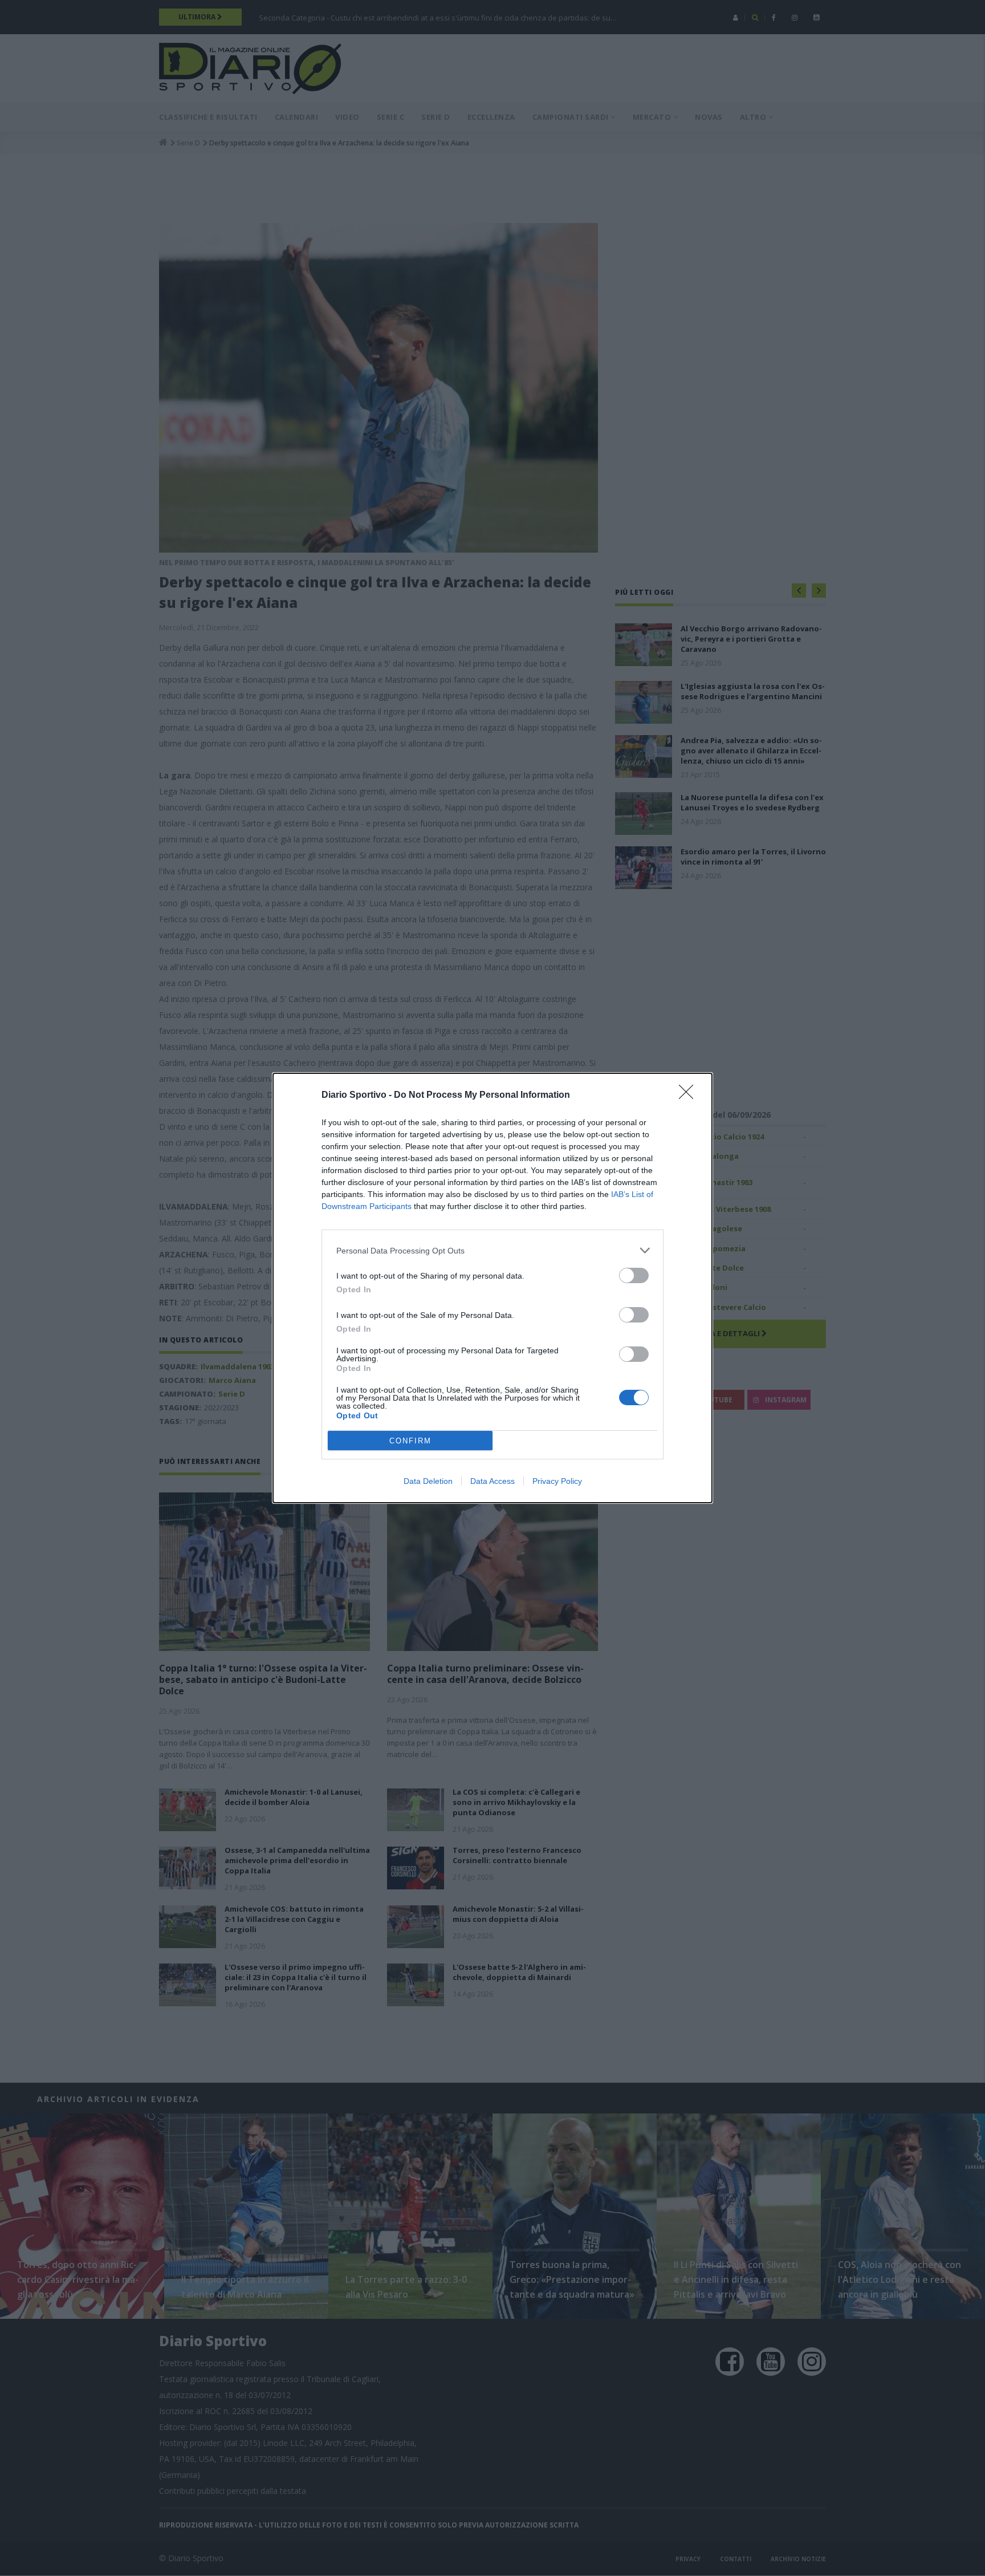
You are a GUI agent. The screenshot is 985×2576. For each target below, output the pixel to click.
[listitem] (492, 1250)
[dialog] (492, 1288)
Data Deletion (428, 1481)
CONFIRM (410, 1441)
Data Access (492, 1481)
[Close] (690, 1096)
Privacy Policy (557, 1481)
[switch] (634, 1275)
